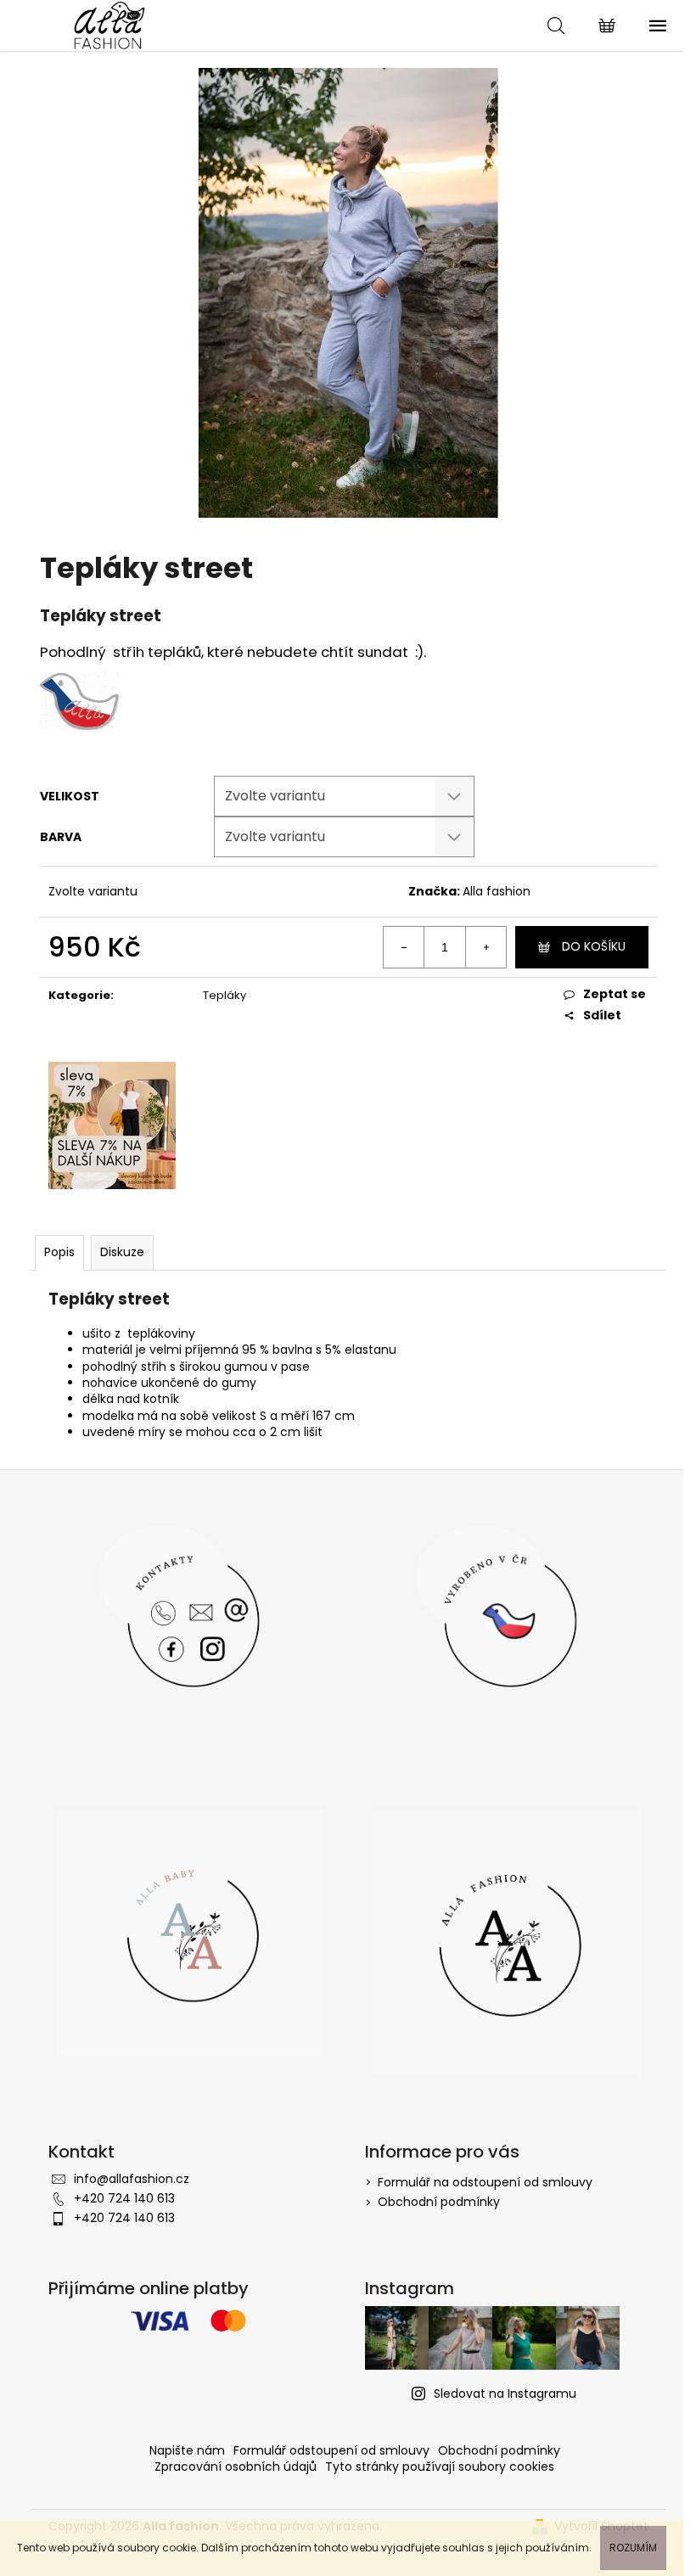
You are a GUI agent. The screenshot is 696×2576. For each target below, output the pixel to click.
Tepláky (225, 995)
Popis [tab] (59, 1252)
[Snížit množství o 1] (404, 947)
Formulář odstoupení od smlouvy (331, 2450)
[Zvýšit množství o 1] (486, 947)
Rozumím (633, 2548)
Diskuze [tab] (122, 1252)
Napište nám (187, 2450)
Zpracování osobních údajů (236, 2467)
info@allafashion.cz (132, 2179)
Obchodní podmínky (439, 2202)
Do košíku (594, 946)
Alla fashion (497, 891)
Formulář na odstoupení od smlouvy (485, 2182)
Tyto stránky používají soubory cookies (440, 2467)
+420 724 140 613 (124, 2198)
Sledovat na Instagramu (505, 2394)
